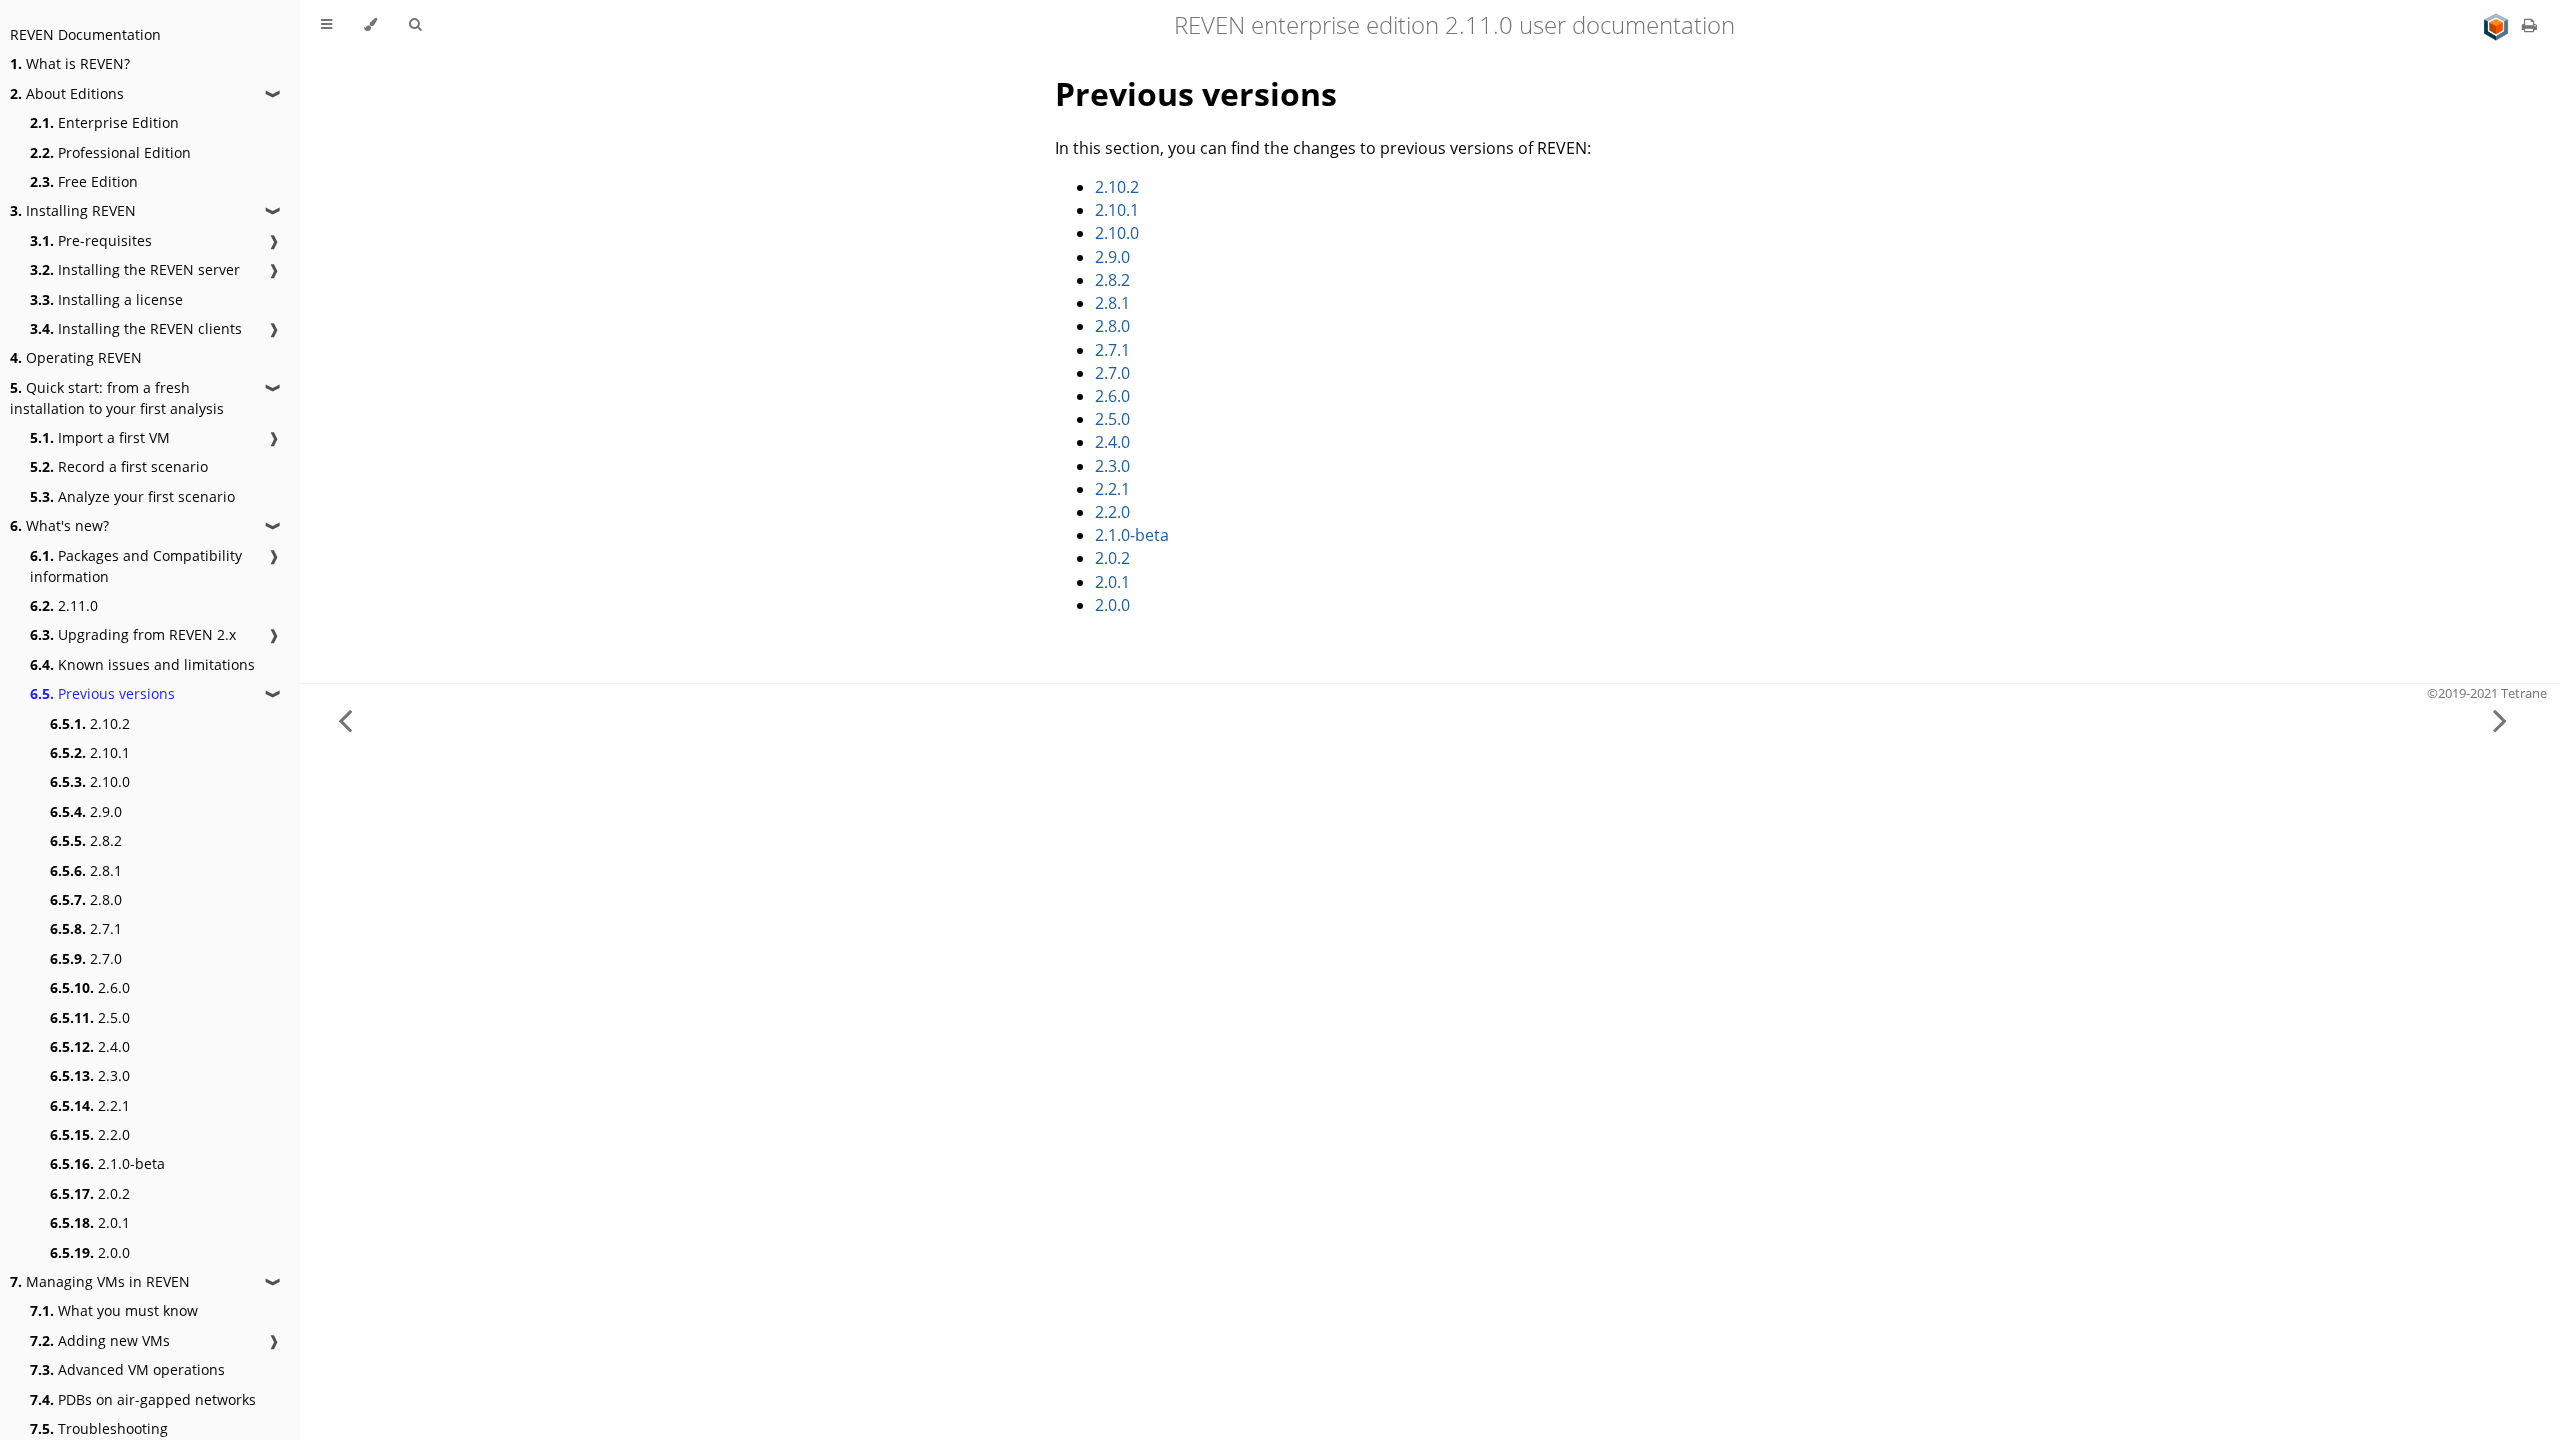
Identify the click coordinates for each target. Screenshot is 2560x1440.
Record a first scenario (119, 466)
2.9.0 (86, 811)
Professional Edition (110, 152)
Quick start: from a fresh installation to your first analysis (117, 398)
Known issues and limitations (142, 664)
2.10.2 (90, 723)
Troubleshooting (99, 1428)
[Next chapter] (2500, 720)
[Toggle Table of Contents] (326, 25)
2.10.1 (90, 752)
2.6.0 (90, 987)
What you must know (114, 1310)
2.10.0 (90, 781)
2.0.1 (90, 1222)
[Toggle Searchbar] (415, 25)
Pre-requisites (91, 240)
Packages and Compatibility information (136, 566)
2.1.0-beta (107, 1163)
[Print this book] (2529, 25)
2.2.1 (90, 1105)
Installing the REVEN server (135, 269)
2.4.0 (90, 1046)
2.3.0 (90, 1075)
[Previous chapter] (345, 720)
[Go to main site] (2498, 25)
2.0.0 (90, 1252)
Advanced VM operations (127, 1369)
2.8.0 (86, 899)
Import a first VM (100, 437)
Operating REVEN (76, 357)
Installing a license (106, 299)
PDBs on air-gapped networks (143, 1399)
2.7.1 (86, 928)
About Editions (67, 93)
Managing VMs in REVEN (100, 1281)
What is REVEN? (70, 63)
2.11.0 (64, 605)
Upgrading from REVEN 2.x (133, 634)
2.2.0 (90, 1134)
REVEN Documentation (85, 34)
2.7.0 (86, 958)
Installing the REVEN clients (136, 328)
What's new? (59, 525)
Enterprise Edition (104, 122)
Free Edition (84, 181)
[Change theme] (370, 25)
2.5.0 (90, 1017)
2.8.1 (86, 870)
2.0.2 (90, 1193)
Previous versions (102, 693)
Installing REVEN (73, 210)
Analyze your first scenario (132, 496)
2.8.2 (86, 840)
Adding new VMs (100, 1340)
